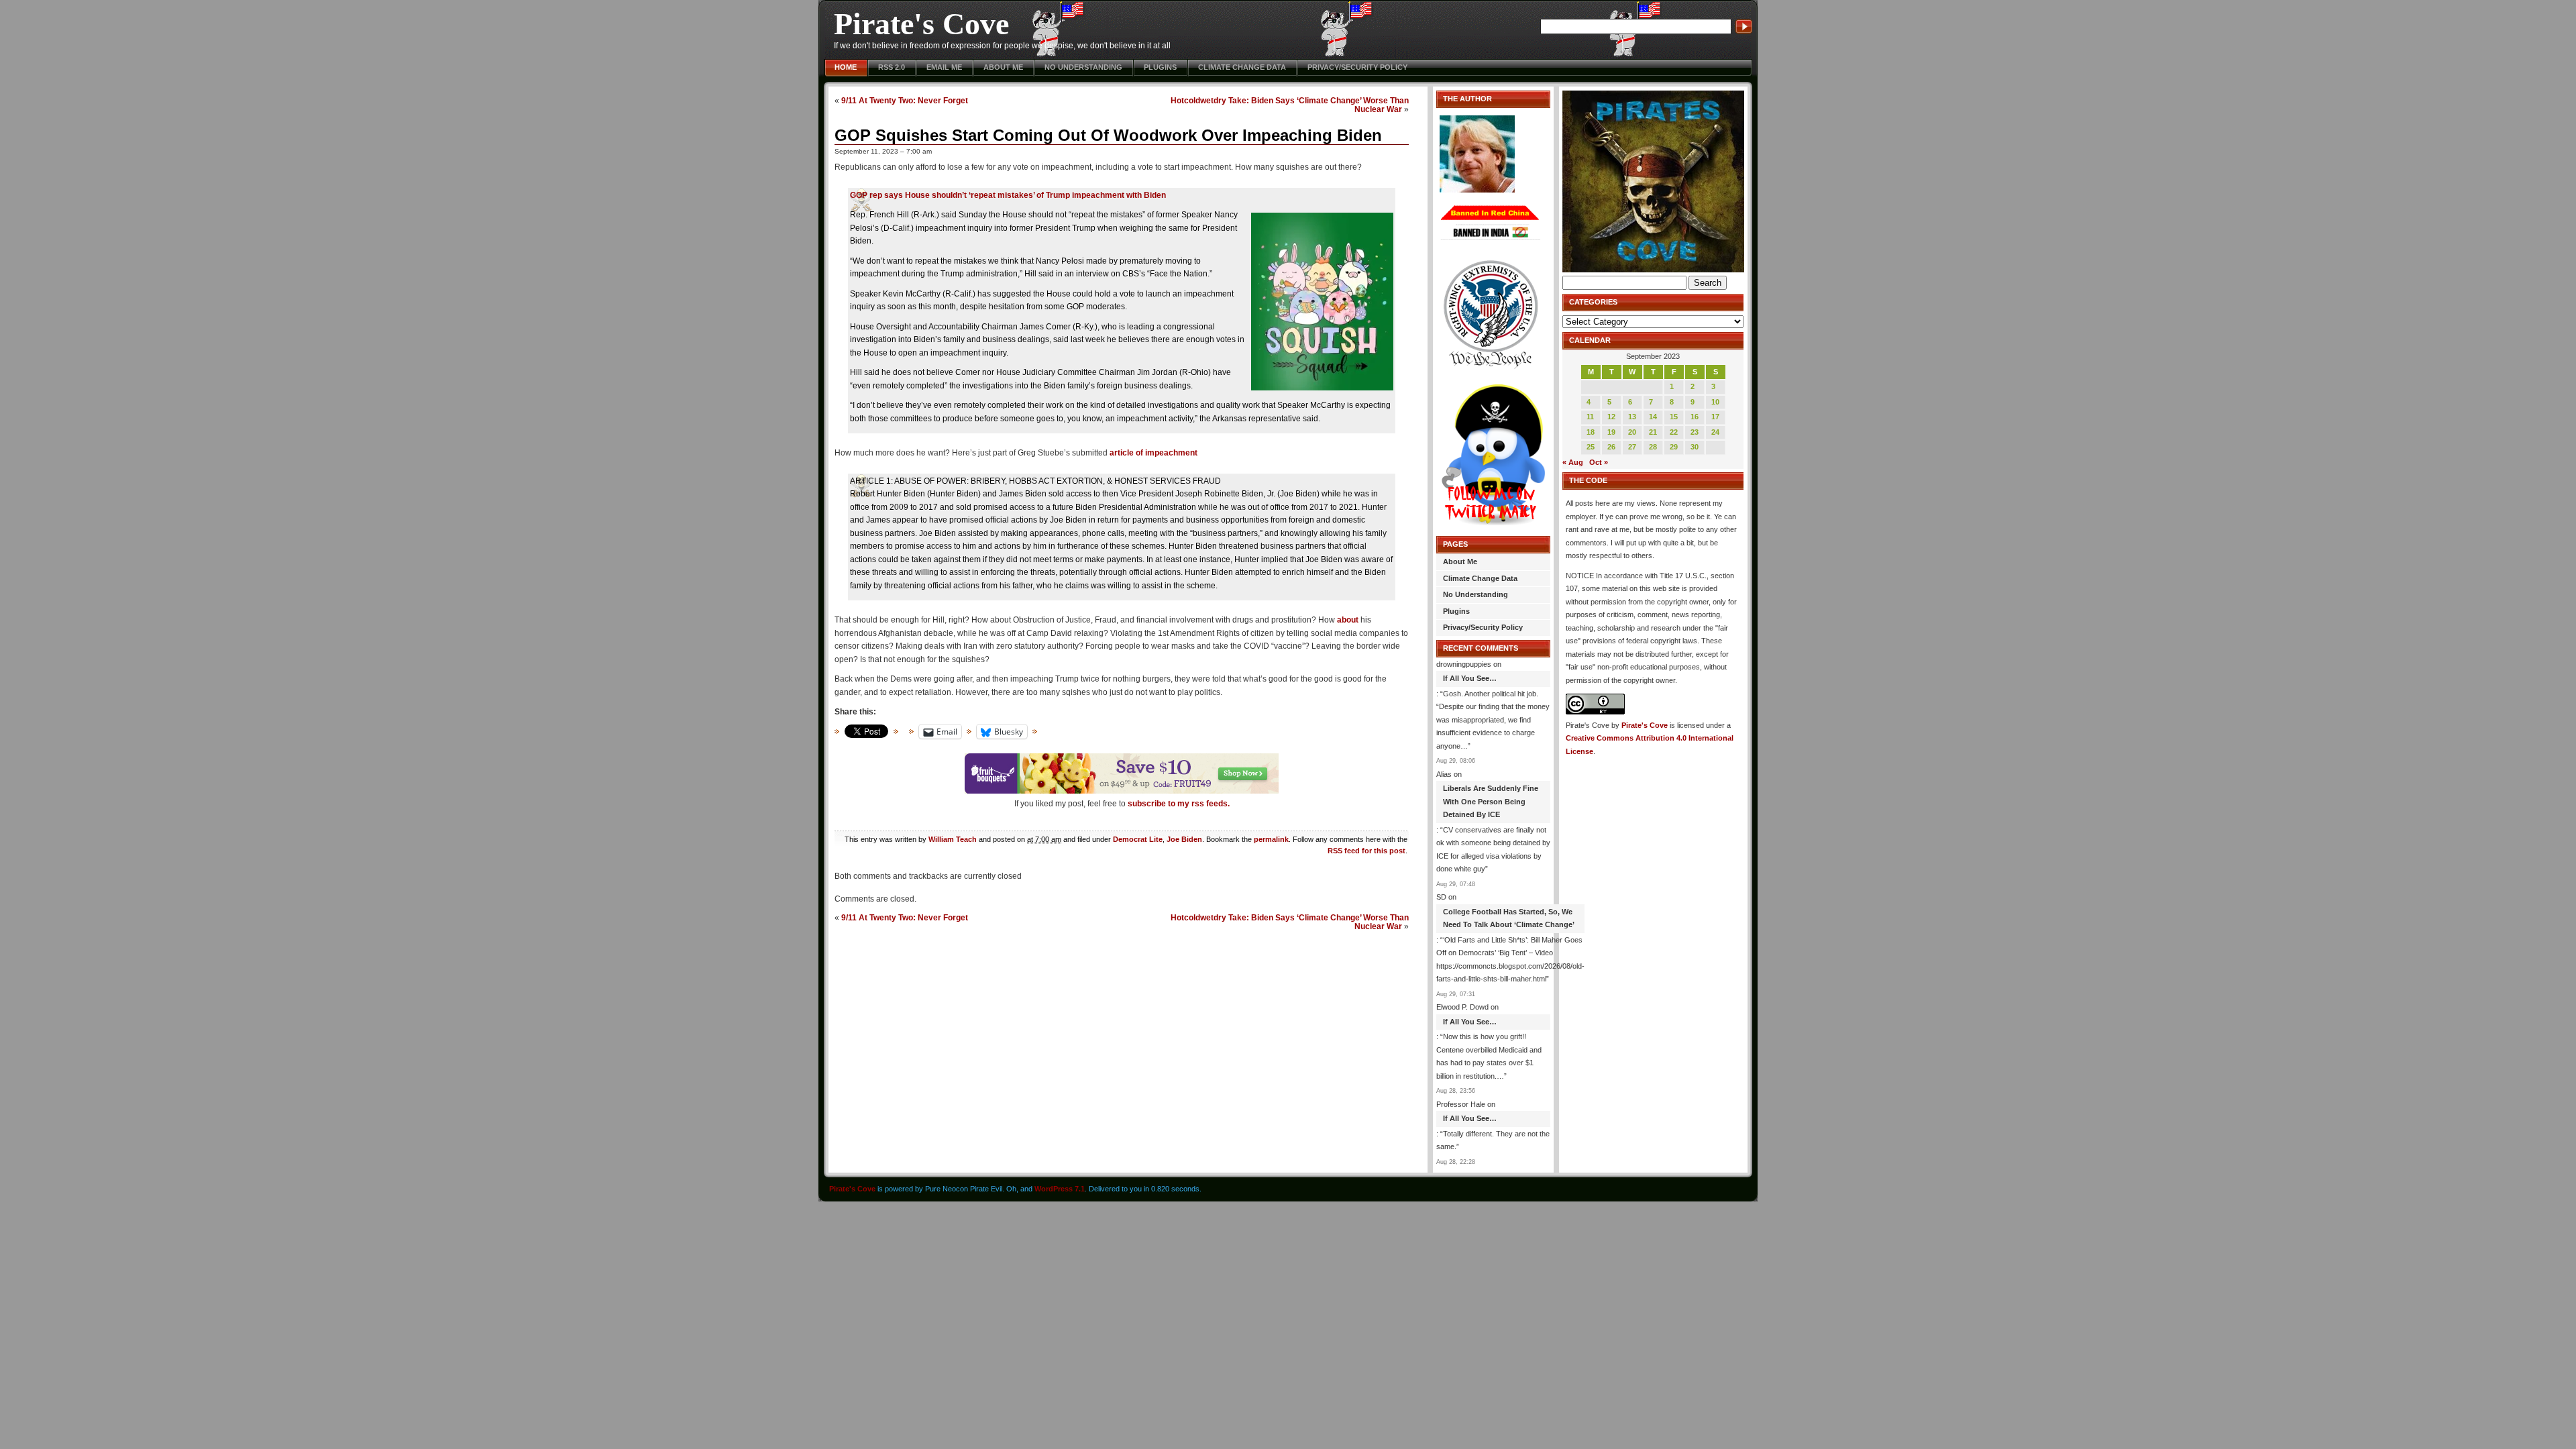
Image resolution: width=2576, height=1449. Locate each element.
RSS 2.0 (892, 67)
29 (1674, 447)
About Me (1003, 67)
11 (1590, 417)
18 (1591, 432)
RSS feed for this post (1366, 851)
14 (1653, 417)
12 (1611, 417)
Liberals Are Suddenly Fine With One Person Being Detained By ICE (1491, 801)
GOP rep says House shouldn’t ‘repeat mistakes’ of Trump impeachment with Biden (1008, 195)
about (1348, 620)
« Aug (1573, 462)
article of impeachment (1153, 453)
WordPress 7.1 (1060, 1189)
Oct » (1599, 462)
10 (1715, 402)
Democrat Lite (1138, 839)
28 (1653, 447)
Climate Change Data (1242, 67)
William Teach (953, 839)
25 (1591, 447)
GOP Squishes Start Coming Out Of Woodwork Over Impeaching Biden (1108, 135)
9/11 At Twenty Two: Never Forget (905, 100)
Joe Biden (1184, 839)
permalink (1271, 839)
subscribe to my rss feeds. (1179, 804)
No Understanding (1083, 67)
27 (1632, 447)
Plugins (1160, 67)
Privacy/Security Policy (1357, 67)
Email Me (944, 67)
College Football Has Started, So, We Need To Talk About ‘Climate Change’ (1509, 918)
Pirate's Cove (921, 24)
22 (1674, 432)
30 (1695, 447)
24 (1715, 432)
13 (1632, 417)
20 (1632, 432)
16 (1695, 417)
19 (1611, 432)
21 (1653, 432)
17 (1715, 417)
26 (1611, 447)
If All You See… (1470, 678)
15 (1674, 417)
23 (1695, 432)
